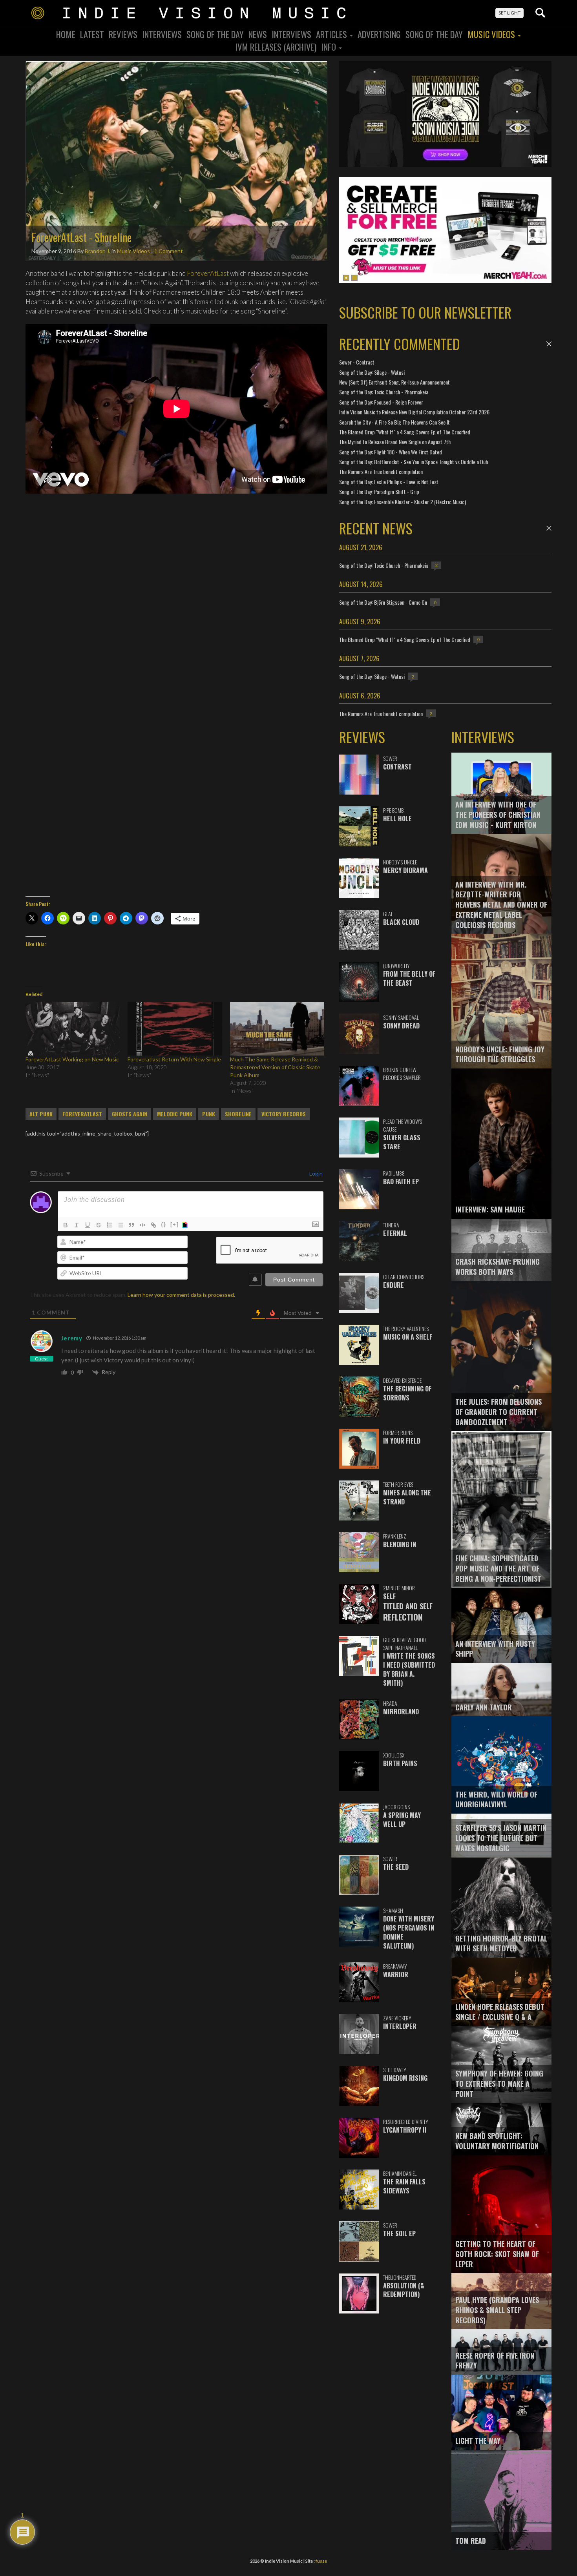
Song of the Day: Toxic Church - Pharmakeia (384, 392)
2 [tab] (354, 278)
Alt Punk (41, 1114)
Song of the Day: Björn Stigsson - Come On (383, 602)
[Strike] (99, 1225)
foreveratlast (82, 1114)
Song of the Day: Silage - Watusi (372, 372)
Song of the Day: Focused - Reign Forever (381, 402)
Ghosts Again (130, 1114)
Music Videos (492, 34)
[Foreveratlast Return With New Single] (175, 1029)
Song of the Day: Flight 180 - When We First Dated (391, 452)
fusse (321, 2561)
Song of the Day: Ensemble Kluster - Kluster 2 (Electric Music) (403, 502)
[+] (175, 1224)
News (258, 34)
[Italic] (77, 1225)
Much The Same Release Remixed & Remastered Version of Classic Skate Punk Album (275, 1067)
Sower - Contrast (357, 362)
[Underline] (88, 1225)
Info (330, 47)
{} (164, 1224)
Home (66, 34)
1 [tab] (346, 278)
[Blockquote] (131, 1225)
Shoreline (238, 1114)
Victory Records (284, 1114)
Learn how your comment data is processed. (181, 1295)
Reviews (123, 34)
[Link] (153, 1225)
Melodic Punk (175, 1114)
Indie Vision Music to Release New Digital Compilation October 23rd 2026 (414, 412)
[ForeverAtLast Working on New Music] (73, 1029)
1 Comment (169, 251)
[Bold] (66, 1225)
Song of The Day (434, 34)
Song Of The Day (215, 34)
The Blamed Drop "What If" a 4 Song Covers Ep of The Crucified (405, 432)
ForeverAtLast (208, 273)
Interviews (162, 34)
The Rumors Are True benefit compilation (381, 471)
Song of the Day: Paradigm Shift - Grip (379, 491)
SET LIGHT (509, 13)
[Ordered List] (110, 1225)
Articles (332, 34)
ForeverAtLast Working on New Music (72, 1059)
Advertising (379, 34)
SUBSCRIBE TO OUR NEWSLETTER (425, 312)
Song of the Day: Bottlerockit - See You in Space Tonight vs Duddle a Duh (414, 462)
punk (209, 1114)
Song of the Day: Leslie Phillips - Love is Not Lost (389, 482)
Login (315, 1173)
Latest (92, 34)
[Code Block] (142, 1225)
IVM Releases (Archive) (276, 47)
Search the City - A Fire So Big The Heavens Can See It (394, 422)
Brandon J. (98, 251)
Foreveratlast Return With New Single (174, 1059)
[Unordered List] (121, 1225)
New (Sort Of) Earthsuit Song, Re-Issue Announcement (394, 382)
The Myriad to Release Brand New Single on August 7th (395, 442)
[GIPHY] (186, 1225)
